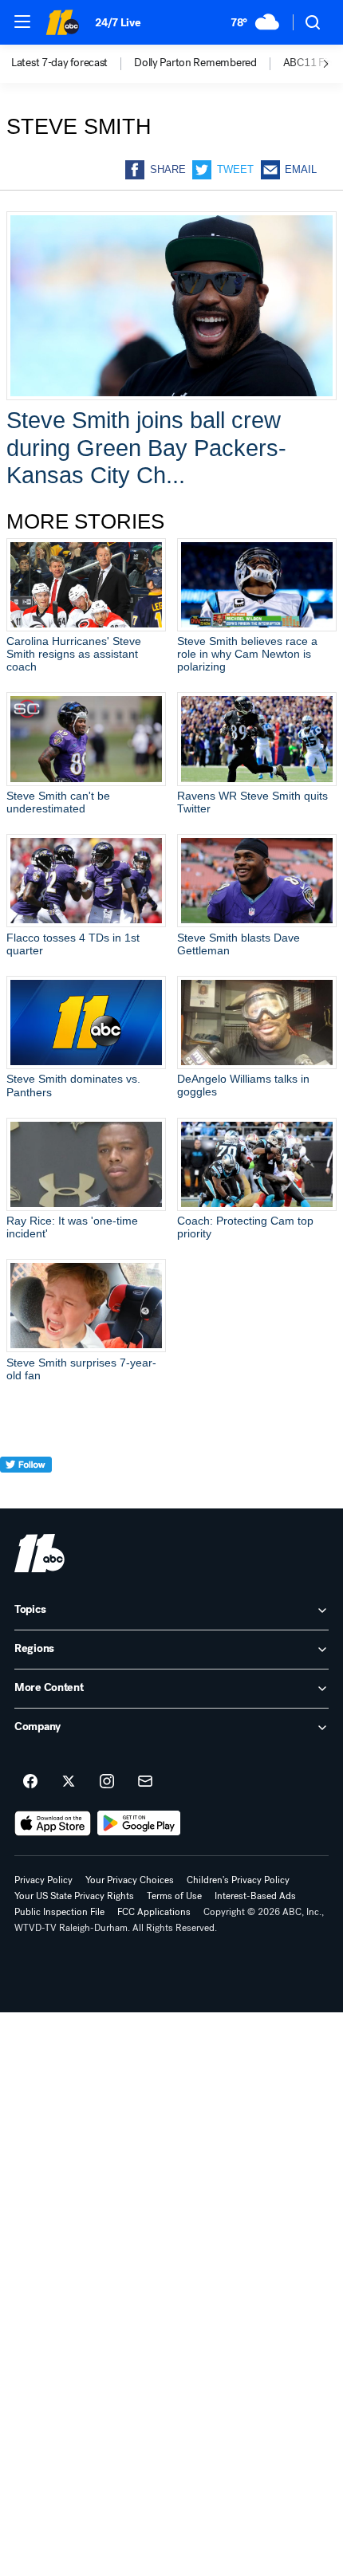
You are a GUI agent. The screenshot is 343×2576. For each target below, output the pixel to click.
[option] (73, 64)
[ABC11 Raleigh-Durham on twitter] (69, 1782)
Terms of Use (174, 1896)
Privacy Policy (43, 1880)
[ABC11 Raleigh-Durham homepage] (62, 22)
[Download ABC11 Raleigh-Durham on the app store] (53, 1823)
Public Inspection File (59, 1912)
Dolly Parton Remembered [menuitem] (195, 63)
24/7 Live (118, 23)
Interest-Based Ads (255, 1896)
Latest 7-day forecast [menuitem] (59, 63)
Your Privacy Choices (130, 1880)
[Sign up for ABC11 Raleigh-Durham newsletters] (145, 1782)
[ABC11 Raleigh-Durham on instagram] (107, 1782)
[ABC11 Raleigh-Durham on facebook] (30, 1782)
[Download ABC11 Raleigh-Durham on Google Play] (139, 1823)
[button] (22, 22)
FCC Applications (154, 1912)
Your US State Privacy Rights (74, 1896)
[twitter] (26, 1494)
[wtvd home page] (39, 1553)
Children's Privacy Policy (238, 1880)
